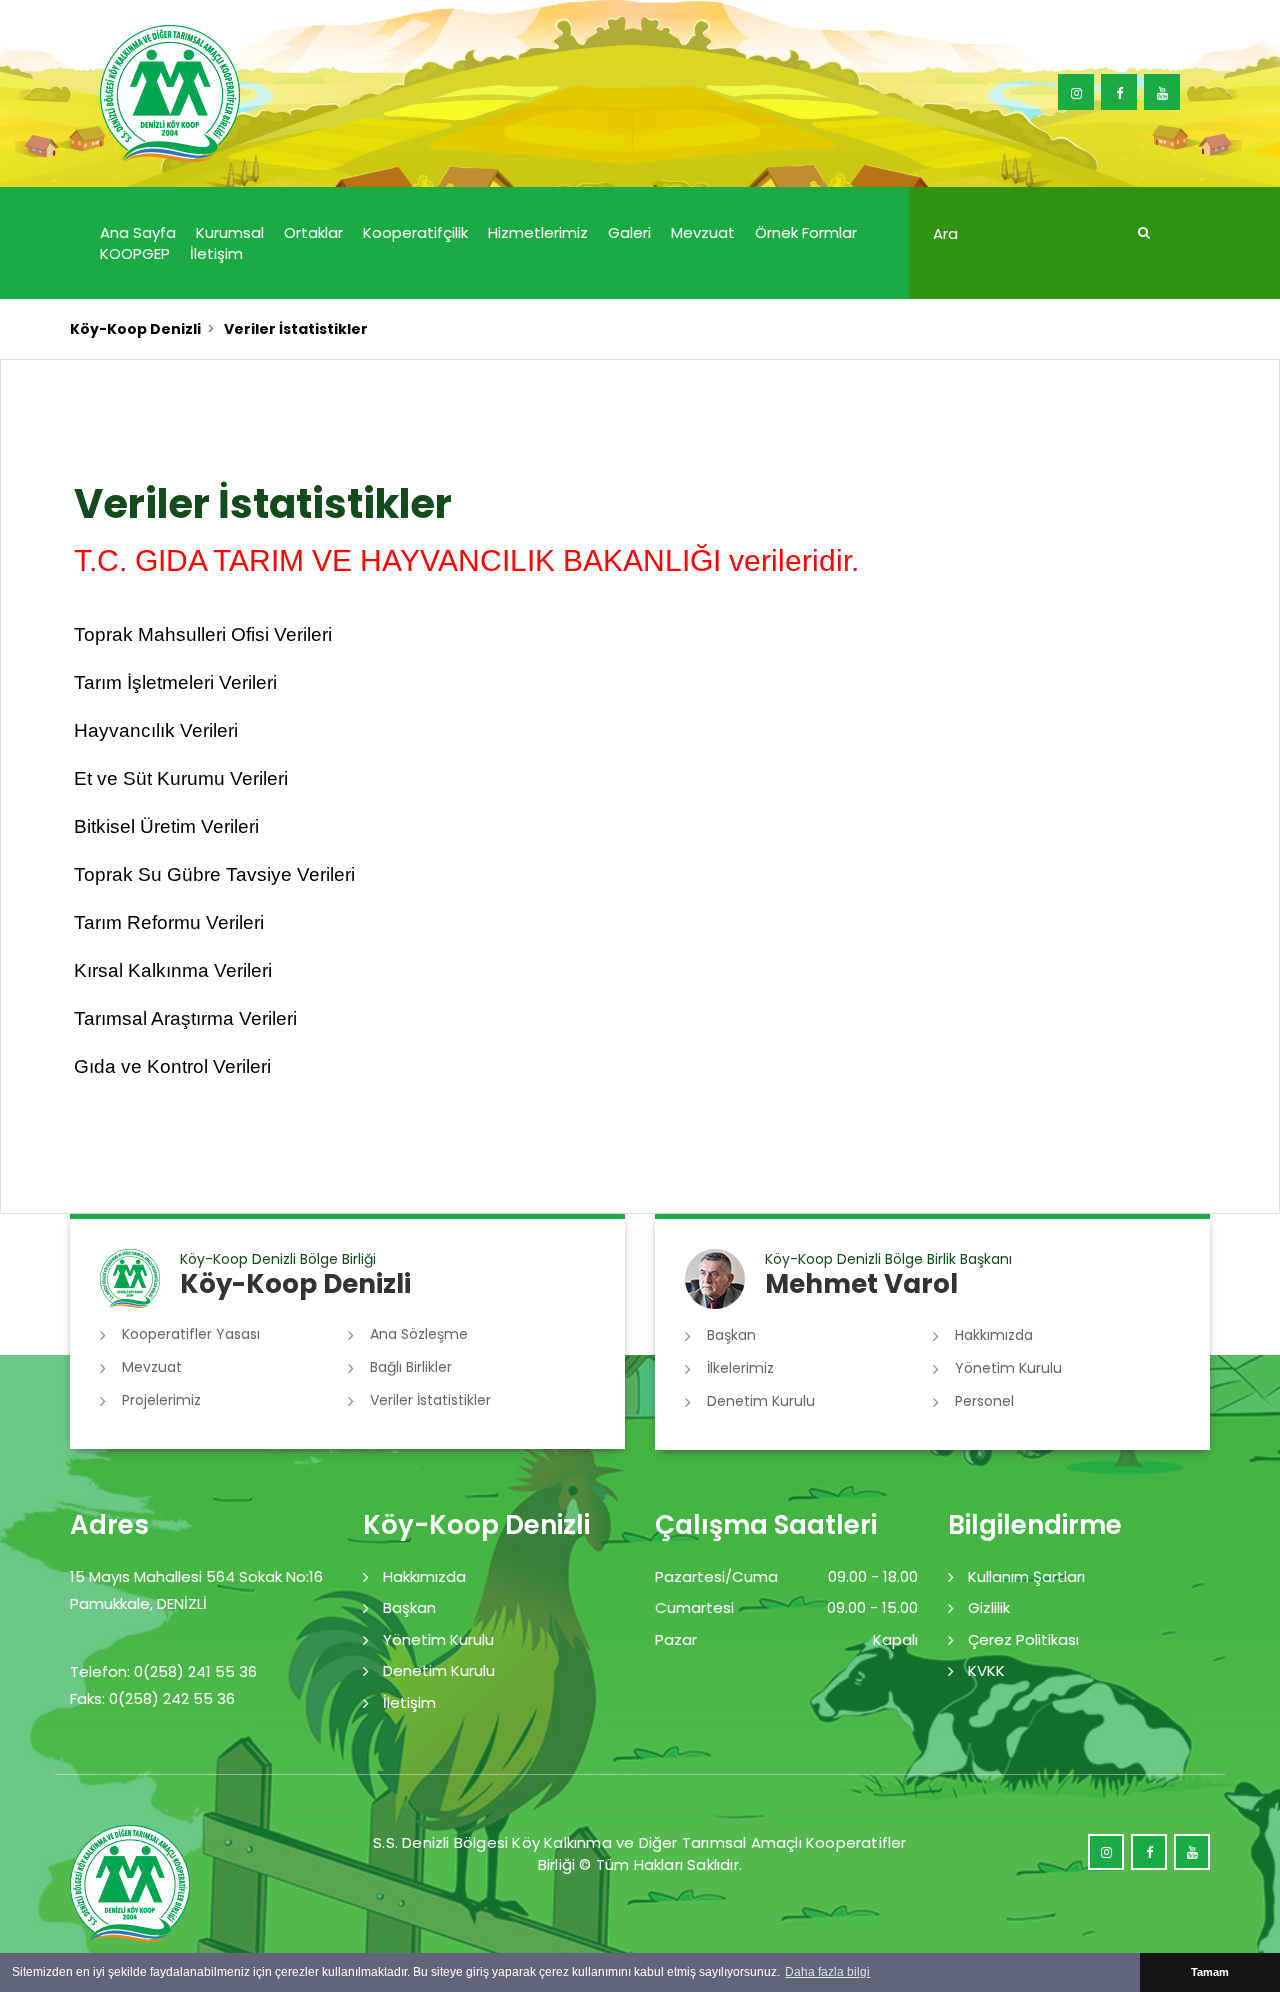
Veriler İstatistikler (430, 1400)
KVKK (986, 1670)
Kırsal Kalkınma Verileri (173, 970)
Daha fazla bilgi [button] (827, 1972)
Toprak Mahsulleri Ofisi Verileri (203, 634)
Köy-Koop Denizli (135, 329)
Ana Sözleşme (419, 1334)
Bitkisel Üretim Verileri (166, 826)
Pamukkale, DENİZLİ (138, 1603)
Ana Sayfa (138, 232)
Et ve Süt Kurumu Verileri (181, 778)
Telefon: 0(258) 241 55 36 (163, 1671)
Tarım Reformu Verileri (169, 922)
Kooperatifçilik (415, 232)
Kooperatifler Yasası (191, 1334)
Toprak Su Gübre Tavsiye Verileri (214, 874)
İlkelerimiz (740, 1368)
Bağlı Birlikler (411, 1367)
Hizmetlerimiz (538, 232)
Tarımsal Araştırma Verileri (185, 1018)
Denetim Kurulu (761, 1401)
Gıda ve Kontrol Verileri (172, 1066)
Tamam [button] (1210, 1972)
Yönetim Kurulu (1008, 1368)
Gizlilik (989, 1607)
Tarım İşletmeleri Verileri (175, 682)
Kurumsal (230, 232)
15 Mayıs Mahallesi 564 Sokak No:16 (196, 1576)
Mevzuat (703, 232)
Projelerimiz (161, 1400)
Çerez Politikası (1023, 1639)
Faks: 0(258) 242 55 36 (152, 1698)
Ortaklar (313, 232)
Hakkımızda (994, 1335)
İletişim (216, 253)
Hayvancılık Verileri (156, 730)
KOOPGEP (135, 253)
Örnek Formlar (806, 232)
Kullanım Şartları (1026, 1576)
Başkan (731, 1335)
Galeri (629, 232)
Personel (984, 1401)
